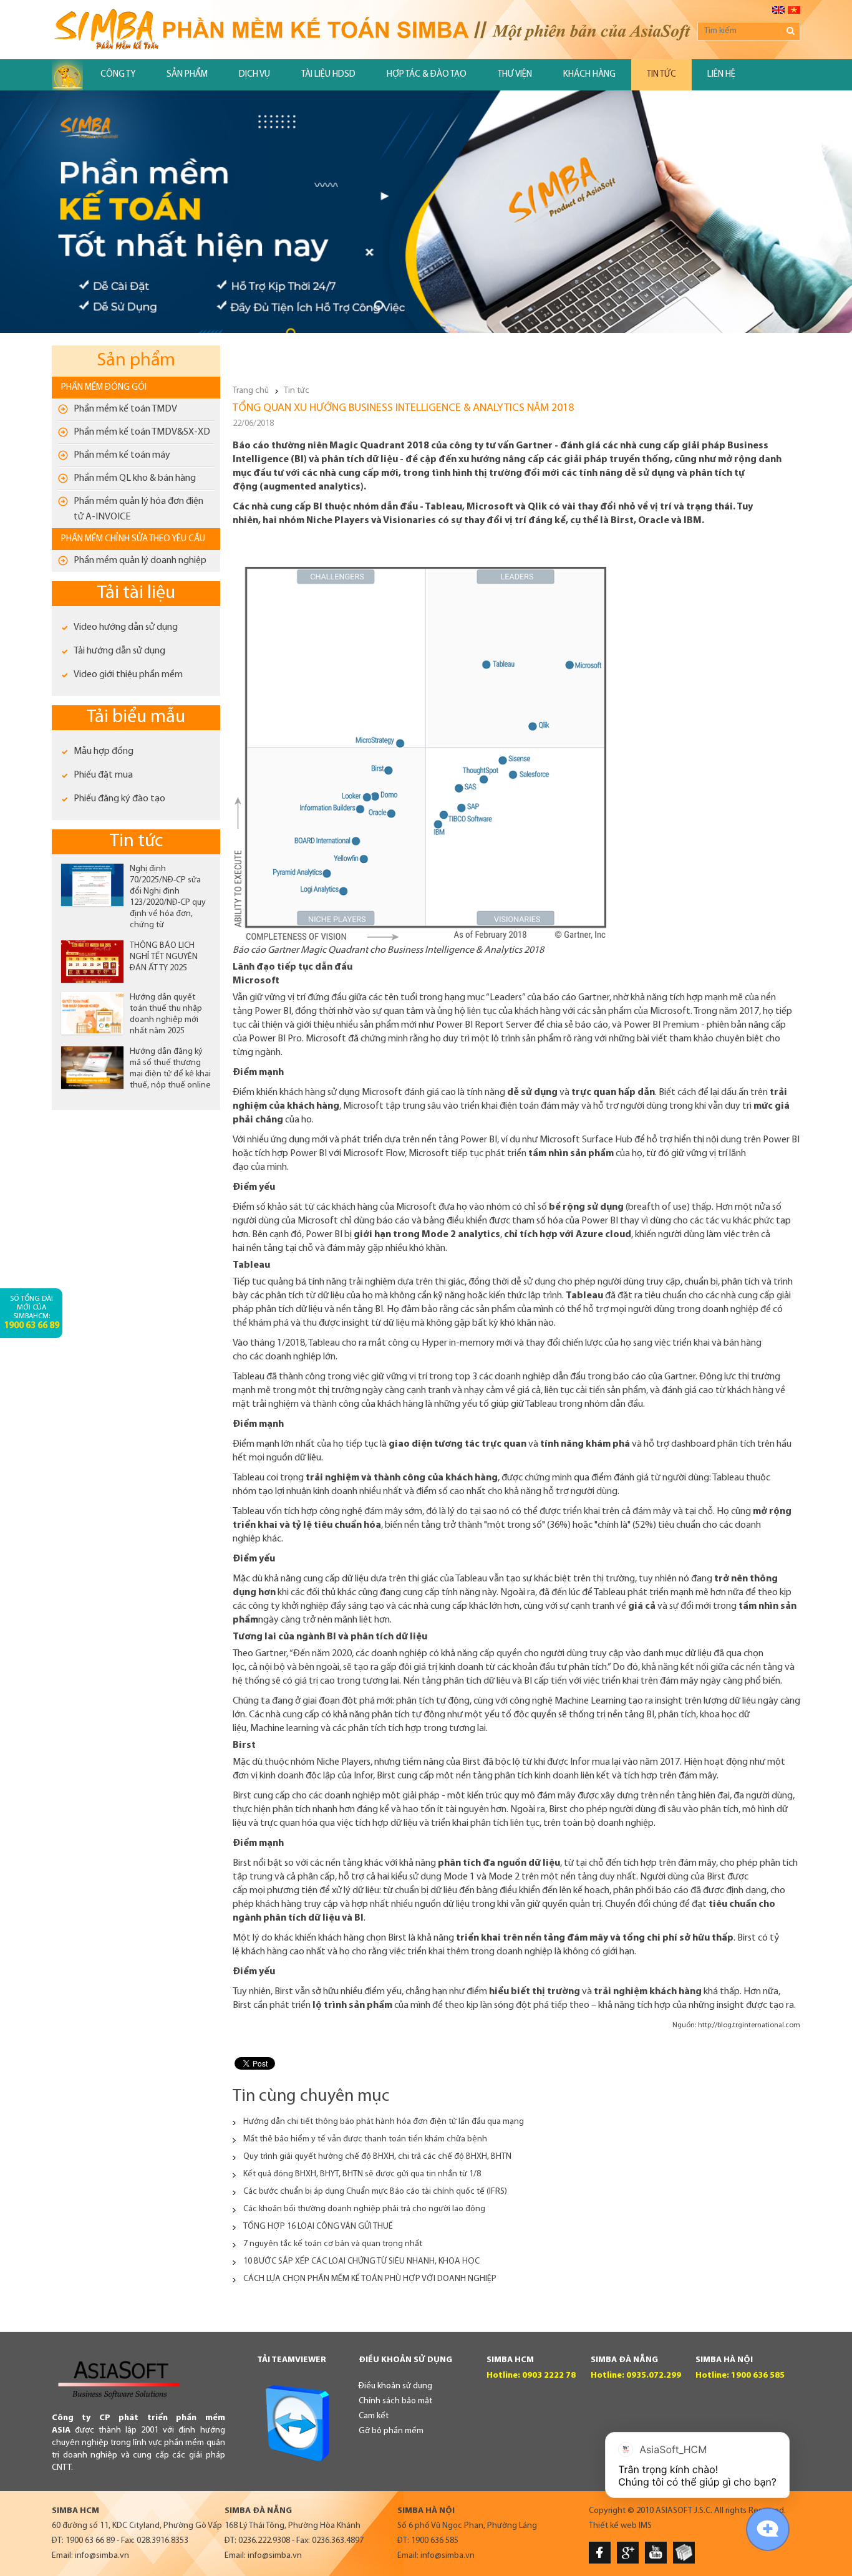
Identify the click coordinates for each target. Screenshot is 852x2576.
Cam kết (374, 2416)
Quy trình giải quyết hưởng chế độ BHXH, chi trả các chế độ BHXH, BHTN (377, 2157)
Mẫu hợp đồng (104, 751)
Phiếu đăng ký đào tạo (119, 799)
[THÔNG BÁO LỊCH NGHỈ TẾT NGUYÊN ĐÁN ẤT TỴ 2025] (92, 962)
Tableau (585, 1296)
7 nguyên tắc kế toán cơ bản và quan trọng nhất (333, 2244)
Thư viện (515, 75)
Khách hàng (589, 75)
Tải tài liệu (136, 593)
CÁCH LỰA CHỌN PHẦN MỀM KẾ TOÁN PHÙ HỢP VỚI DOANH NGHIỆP (370, 2279)
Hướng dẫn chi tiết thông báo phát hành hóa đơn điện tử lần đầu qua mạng (384, 2122)
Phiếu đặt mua (103, 775)
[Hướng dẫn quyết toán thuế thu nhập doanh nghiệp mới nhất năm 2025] (92, 1013)
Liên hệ (721, 75)
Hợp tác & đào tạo (427, 75)
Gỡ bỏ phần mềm (391, 2431)
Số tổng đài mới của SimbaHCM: (31, 1313)
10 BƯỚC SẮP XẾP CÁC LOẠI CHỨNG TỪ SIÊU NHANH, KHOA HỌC (361, 2261)
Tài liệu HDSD (328, 75)
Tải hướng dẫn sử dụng (119, 651)
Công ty (118, 75)
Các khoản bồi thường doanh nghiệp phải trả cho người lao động (364, 2209)
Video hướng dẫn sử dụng (126, 627)
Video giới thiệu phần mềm (128, 675)
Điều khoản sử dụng (395, 2386)
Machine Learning (590, 1701)
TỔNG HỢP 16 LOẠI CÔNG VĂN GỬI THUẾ (318, 2226)
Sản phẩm (187, 75)
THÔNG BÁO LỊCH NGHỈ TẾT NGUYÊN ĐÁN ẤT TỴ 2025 (164, 957)
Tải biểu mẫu (136, 717)
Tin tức (661, 75)
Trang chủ (251, 391)
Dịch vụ (254, 75)
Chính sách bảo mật (395, 2401)
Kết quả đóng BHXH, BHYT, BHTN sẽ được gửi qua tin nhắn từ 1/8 (362, 2174)
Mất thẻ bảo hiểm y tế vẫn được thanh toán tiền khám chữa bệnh (365, 2139)
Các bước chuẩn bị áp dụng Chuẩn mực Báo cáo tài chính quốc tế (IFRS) (375, 2192)
